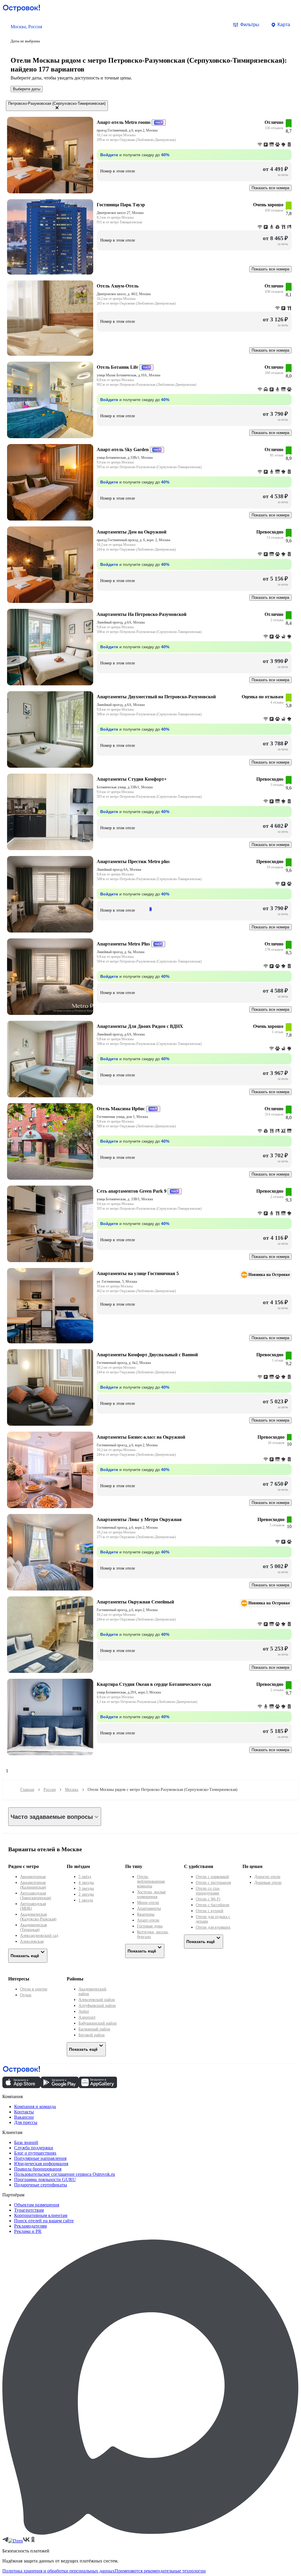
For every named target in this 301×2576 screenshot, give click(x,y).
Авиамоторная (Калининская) (33, 1885)
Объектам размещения (37, 2205)
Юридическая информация (41, 2164)
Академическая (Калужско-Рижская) (38, 1917)
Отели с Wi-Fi (208, 1899)
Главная (27, 1790)
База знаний (26, 2142)
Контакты (24, 2112)
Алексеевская (32, 1941)
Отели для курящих (213, 1927)
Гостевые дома (150, 1926)
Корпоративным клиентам (41, 2215)
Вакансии (24, 2117)
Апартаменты (149, 1908)
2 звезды (86, 1894)
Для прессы (26, 2122)
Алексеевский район (97, 2000)
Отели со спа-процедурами (208, 1891)
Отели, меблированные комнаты (151, 1881)
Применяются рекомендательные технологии (160, 2571)
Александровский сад (39, 1936)
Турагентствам (29, 2210)
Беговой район (92, 2035)
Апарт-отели (148, 1920)
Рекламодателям (30, 2226)
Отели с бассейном (213, 1905)
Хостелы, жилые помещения (151, 1894)
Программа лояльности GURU (45, 2179)
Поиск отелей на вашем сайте (44, 2221)
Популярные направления (40, 2158)
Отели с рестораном (213, 1883)
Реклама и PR (28, 2231)
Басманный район (94, 2029)
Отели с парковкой (212, 1877)
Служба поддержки (34, 2148)
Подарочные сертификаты (41, 2185)
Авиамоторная (33, 1877)
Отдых (26, 1995)
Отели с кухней (210, 1911)
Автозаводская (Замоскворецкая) (36, 1896)
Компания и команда (35, 2106)
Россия (50, 1790)
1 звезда (86, 1900)
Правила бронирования (38, 2169)
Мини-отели (148, 1903)
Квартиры (146, 1914)
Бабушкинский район (98, 2023)
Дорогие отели (267, 1877)
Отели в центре (34, 1989)
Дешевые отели (268, 1883)
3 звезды (86, 1888)
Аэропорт (87, 2017)
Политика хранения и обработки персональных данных (58, 2571)
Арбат (84, 2011)
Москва (72, 1790)
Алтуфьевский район (97, 2006)
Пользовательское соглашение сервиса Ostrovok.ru (65, 2174)
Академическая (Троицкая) (33, 1927)
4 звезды (86, 1883)
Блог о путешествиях (35, 2153)
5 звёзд (85, 1877)
